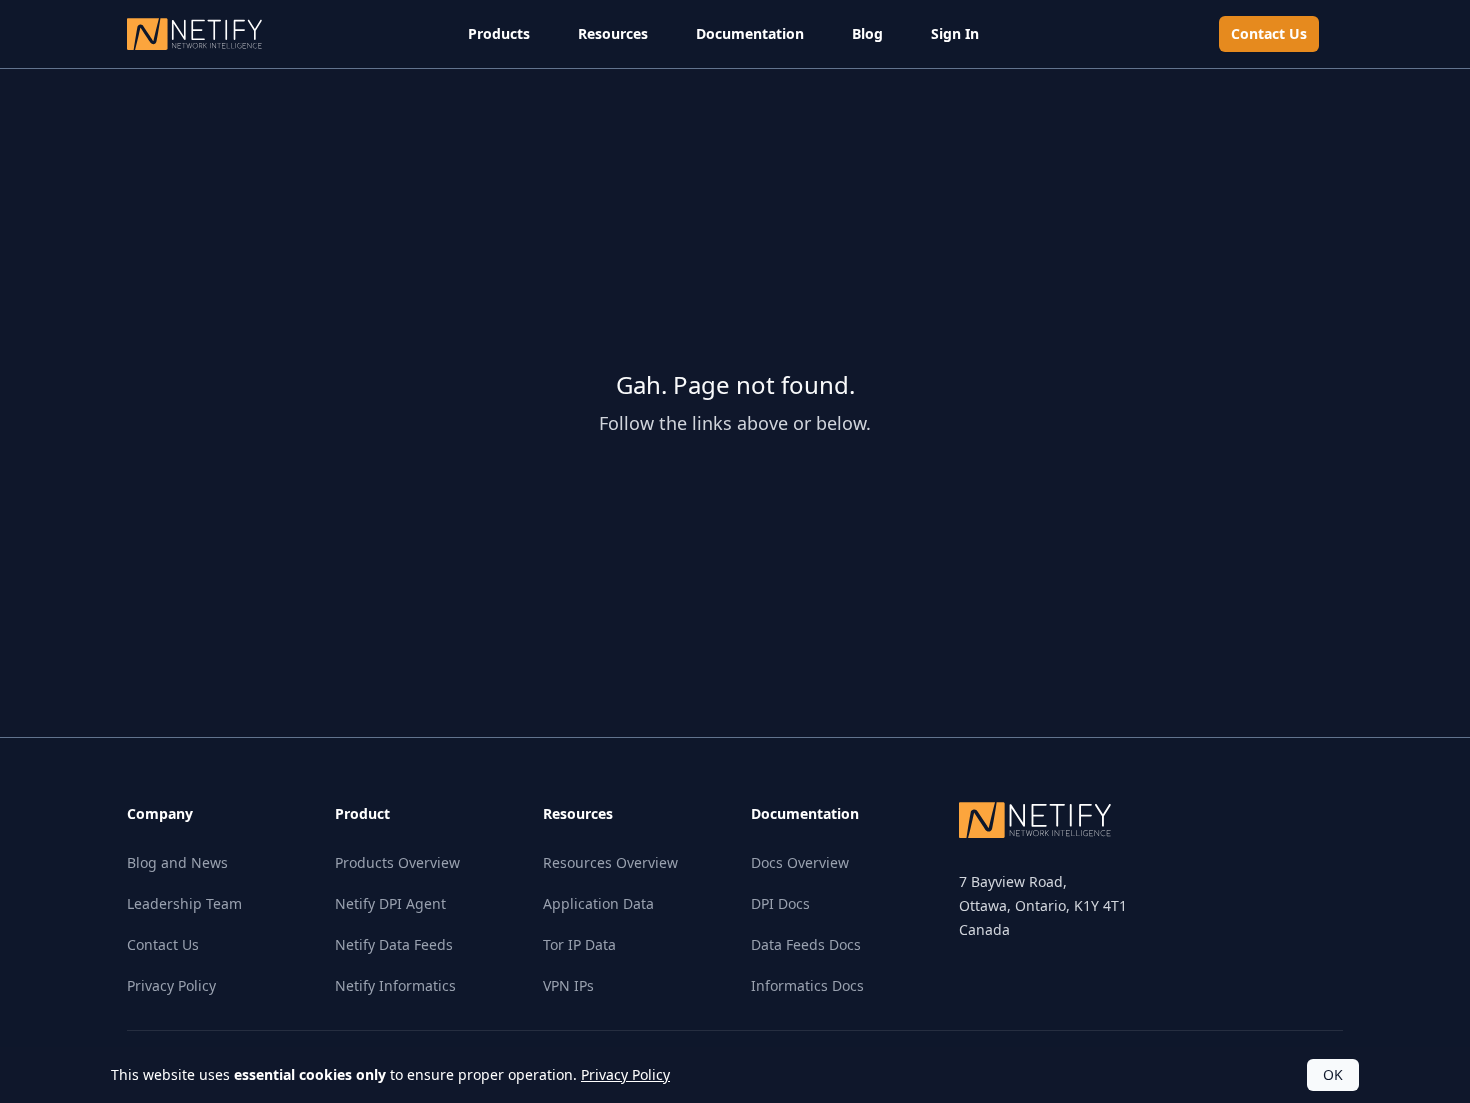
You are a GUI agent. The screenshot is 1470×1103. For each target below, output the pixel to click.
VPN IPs (568, 985)
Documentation (750, 33)
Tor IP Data (579, 944)
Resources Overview (610, 862)
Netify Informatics (395, 985)
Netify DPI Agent (390, 903)
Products (499, 33)
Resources (613, 33)
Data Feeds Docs (806, 944)
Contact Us (1269, 33)
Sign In (955, 33)
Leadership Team (184, 903)
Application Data (598, 903)
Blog (867, 33)
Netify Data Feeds (394, 944)
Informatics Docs (807, 985)
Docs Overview (800, 862)
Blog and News (177, 862)
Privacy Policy (171, 985)
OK (1333, 1074)
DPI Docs (780, 903)
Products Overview (397, 862)
